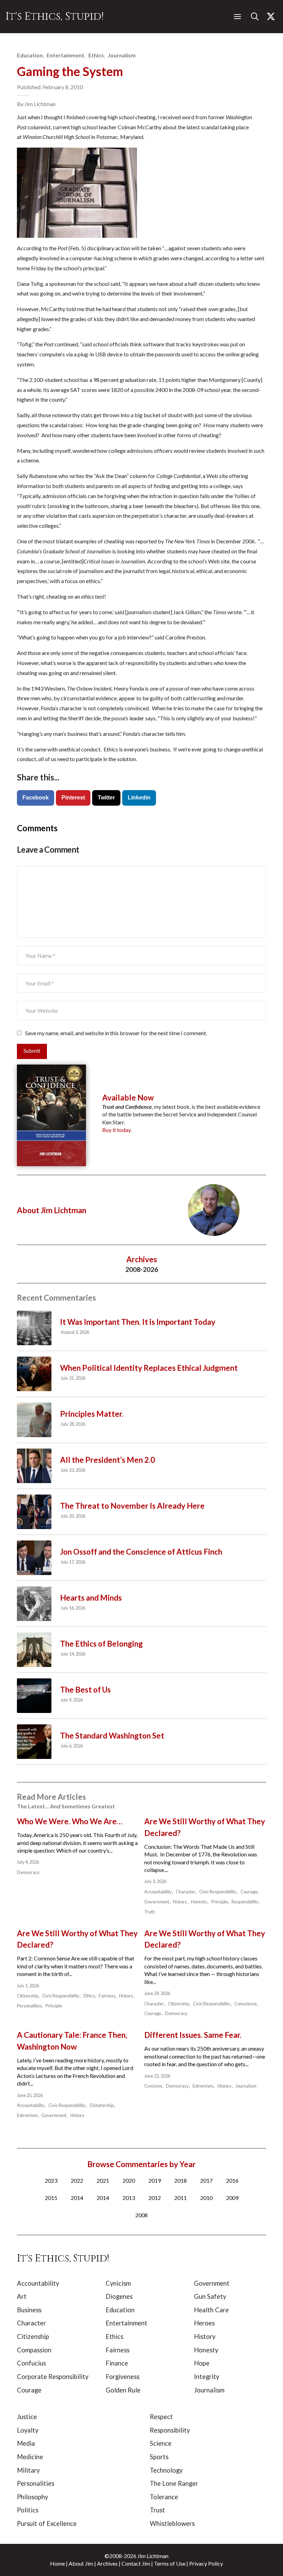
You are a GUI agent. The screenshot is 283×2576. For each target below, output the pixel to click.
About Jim (81, 2563)
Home (57, 2563)
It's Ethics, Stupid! (55, 16)
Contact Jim (136, 2563)
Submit (32, 1051)
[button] (237, 17)
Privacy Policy (206, 2563)
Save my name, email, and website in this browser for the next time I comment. (116, 1033)
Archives (107, 2563)
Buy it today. (117, 1130)
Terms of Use (170, 2563)
